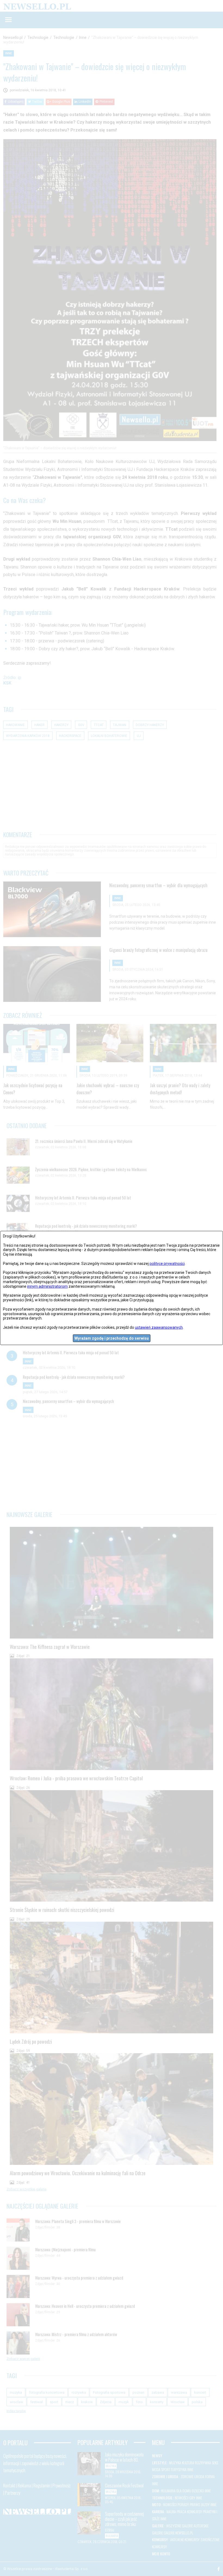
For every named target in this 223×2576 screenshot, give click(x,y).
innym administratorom (47, 1286)
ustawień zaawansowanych (159, 1327)
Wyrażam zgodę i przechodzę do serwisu (112, 1338)
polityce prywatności (167, 1264)
